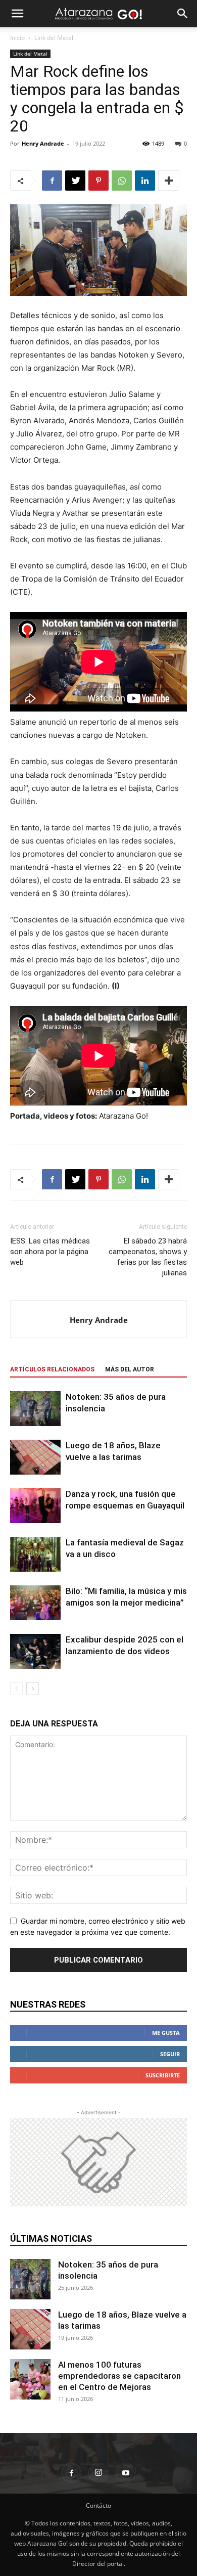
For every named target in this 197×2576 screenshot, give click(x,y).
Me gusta (166, 2033)
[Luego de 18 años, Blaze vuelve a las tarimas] (35, 1457)
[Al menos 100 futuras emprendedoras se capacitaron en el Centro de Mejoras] (30, 2379)
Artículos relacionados (52, 1369)
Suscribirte (163, 2075)
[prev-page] (16, 1689)
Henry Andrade (43, 143)
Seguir (170, 2054)
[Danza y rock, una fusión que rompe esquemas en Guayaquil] (35, 1506)
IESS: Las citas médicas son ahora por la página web (50, 1252)
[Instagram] (98, 2473)
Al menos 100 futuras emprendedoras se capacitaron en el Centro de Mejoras (119, 2376)
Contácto (98, 2505)
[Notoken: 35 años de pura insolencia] (35, 1409)
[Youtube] (126, 2473)
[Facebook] (52, 181)
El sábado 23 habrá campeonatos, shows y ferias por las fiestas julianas (148, 1257)
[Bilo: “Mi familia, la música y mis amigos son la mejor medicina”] (35, 1603)
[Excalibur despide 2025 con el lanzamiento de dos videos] (35, 1651)
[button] (17, 14)
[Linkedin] (145, 181)
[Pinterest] (98, 181)
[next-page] (33, 1689)
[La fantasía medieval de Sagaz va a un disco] (35, 1554)
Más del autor (130, 1369)
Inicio (17, 38)
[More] (169, 181)
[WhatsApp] (122, 181)
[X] (75, 181)
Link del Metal (54, 38)
